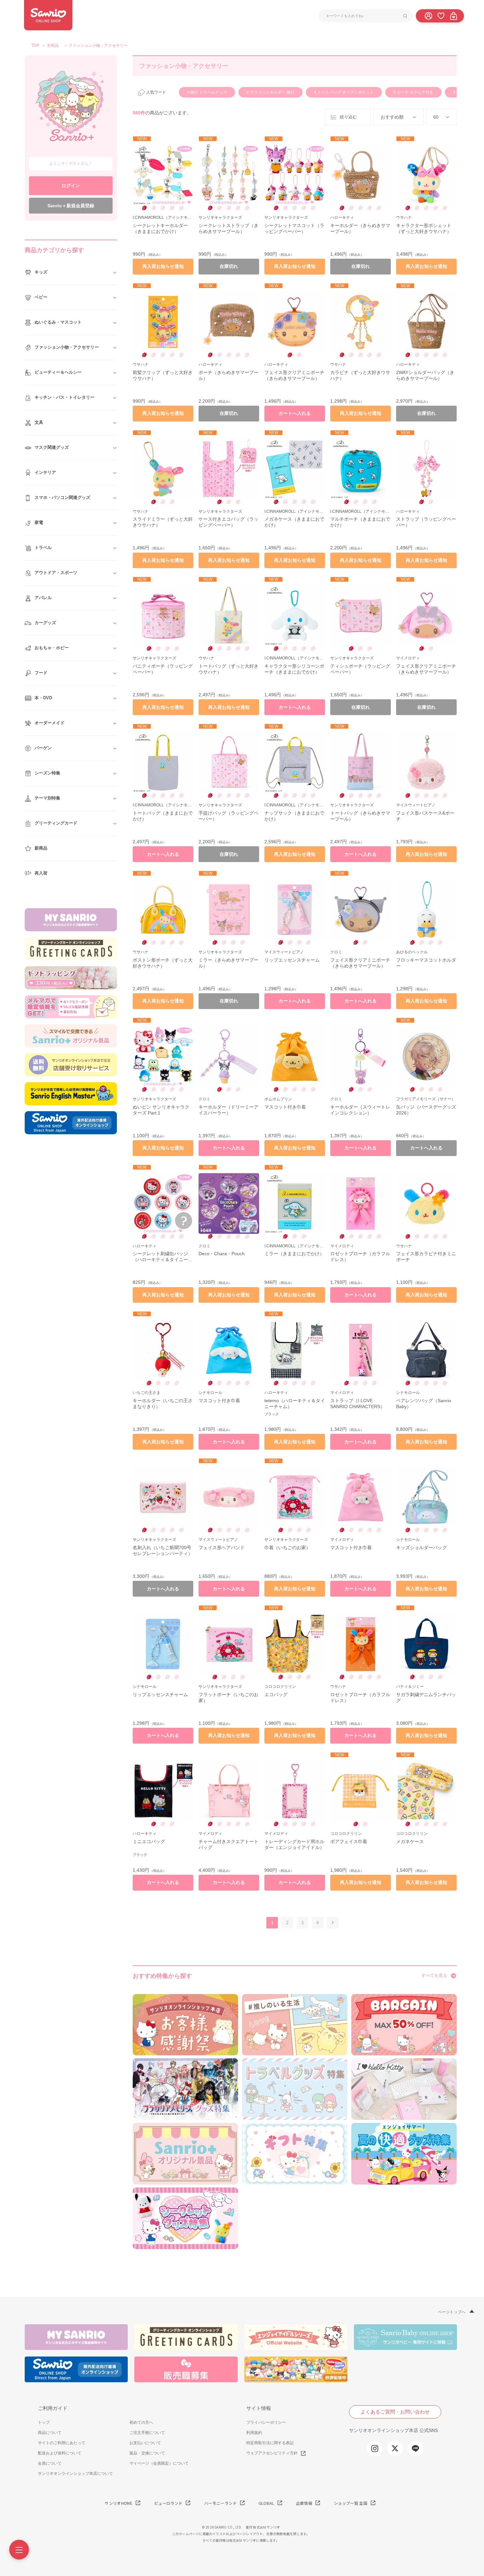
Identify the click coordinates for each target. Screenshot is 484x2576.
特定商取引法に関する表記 (270, 2443)
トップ (44, 2422)
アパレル (43, 598)
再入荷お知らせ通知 (163, 266)
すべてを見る (434, 1975)
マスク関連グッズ (52, 447)
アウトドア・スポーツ (56, 573)
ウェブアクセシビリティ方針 (272, 2453)
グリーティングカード (56, 823)
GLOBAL (266, 2503)
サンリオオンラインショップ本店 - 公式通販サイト (48, 15)
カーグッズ (45, 623)
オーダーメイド (50, 723)
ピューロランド (168, 2503)
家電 (39, 522)
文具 (39, 422)
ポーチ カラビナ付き (415, 92)
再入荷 (41, 873)
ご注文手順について (147, 2433)
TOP (35, 45)
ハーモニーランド (220, 2503)
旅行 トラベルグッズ (208, 92)
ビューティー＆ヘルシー (58, 372)
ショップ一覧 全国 (351, 2503)
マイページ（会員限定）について (159, 2463)
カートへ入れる (295, 413)
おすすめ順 (392, 117)
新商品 (41, 848)
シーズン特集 (47, 773)
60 (436, 117)
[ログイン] (428, 15)
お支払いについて (145, 2443)
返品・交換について (147, 2453)
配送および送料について (60, 2453)
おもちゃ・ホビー (52, 648)
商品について (50, 2433)
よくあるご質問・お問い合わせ (395, 2412)
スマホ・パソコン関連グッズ (62, 497)
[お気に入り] (441, 15)
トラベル (43, 548)
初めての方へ (141, 2422)
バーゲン (43, 748)
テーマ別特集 (47, 798)
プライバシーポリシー (266, 2422)
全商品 (53, 45)
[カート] (453, 15)
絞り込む (348, 117)
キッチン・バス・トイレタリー (65, 397)
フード (41, 673)
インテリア (45, 472)
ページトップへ (452, 2312)
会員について (50, 2463)
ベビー (41, 297)
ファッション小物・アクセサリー (67, 347)
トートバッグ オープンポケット (345, 92)
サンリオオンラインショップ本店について (75, 2474)
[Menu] (19, 2550)
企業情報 (304, 2503)
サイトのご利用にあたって (62, 2443)
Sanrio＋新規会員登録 (71, 206)
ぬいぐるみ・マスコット (58, 322)
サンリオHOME (119, 2503)
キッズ (41, 272)
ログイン (71, 186)
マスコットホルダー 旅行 (272, 92)
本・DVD (43, 698)
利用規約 (254, 2433)
